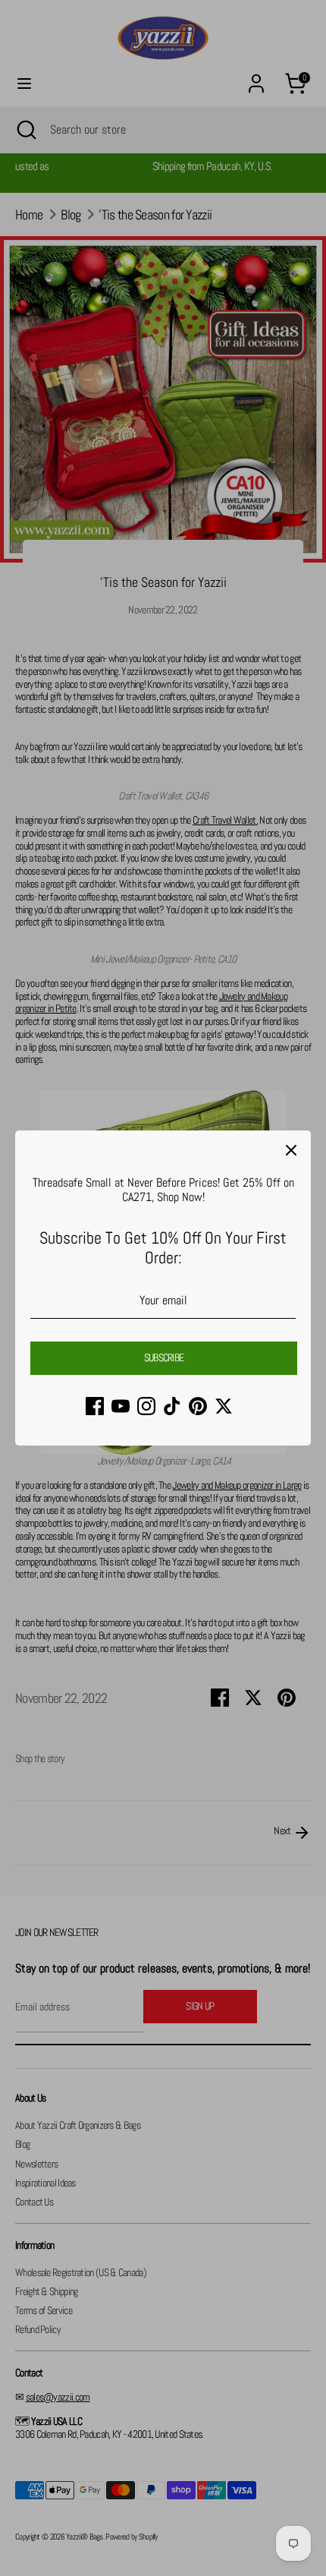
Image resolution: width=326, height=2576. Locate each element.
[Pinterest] (198, 1406)
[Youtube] (121, 1406)
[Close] (291, 1150)
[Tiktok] (172, 1406)
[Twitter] (224, 1406)
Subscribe (164, 1357)
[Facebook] (95, 1406)
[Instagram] (146, 1406)
